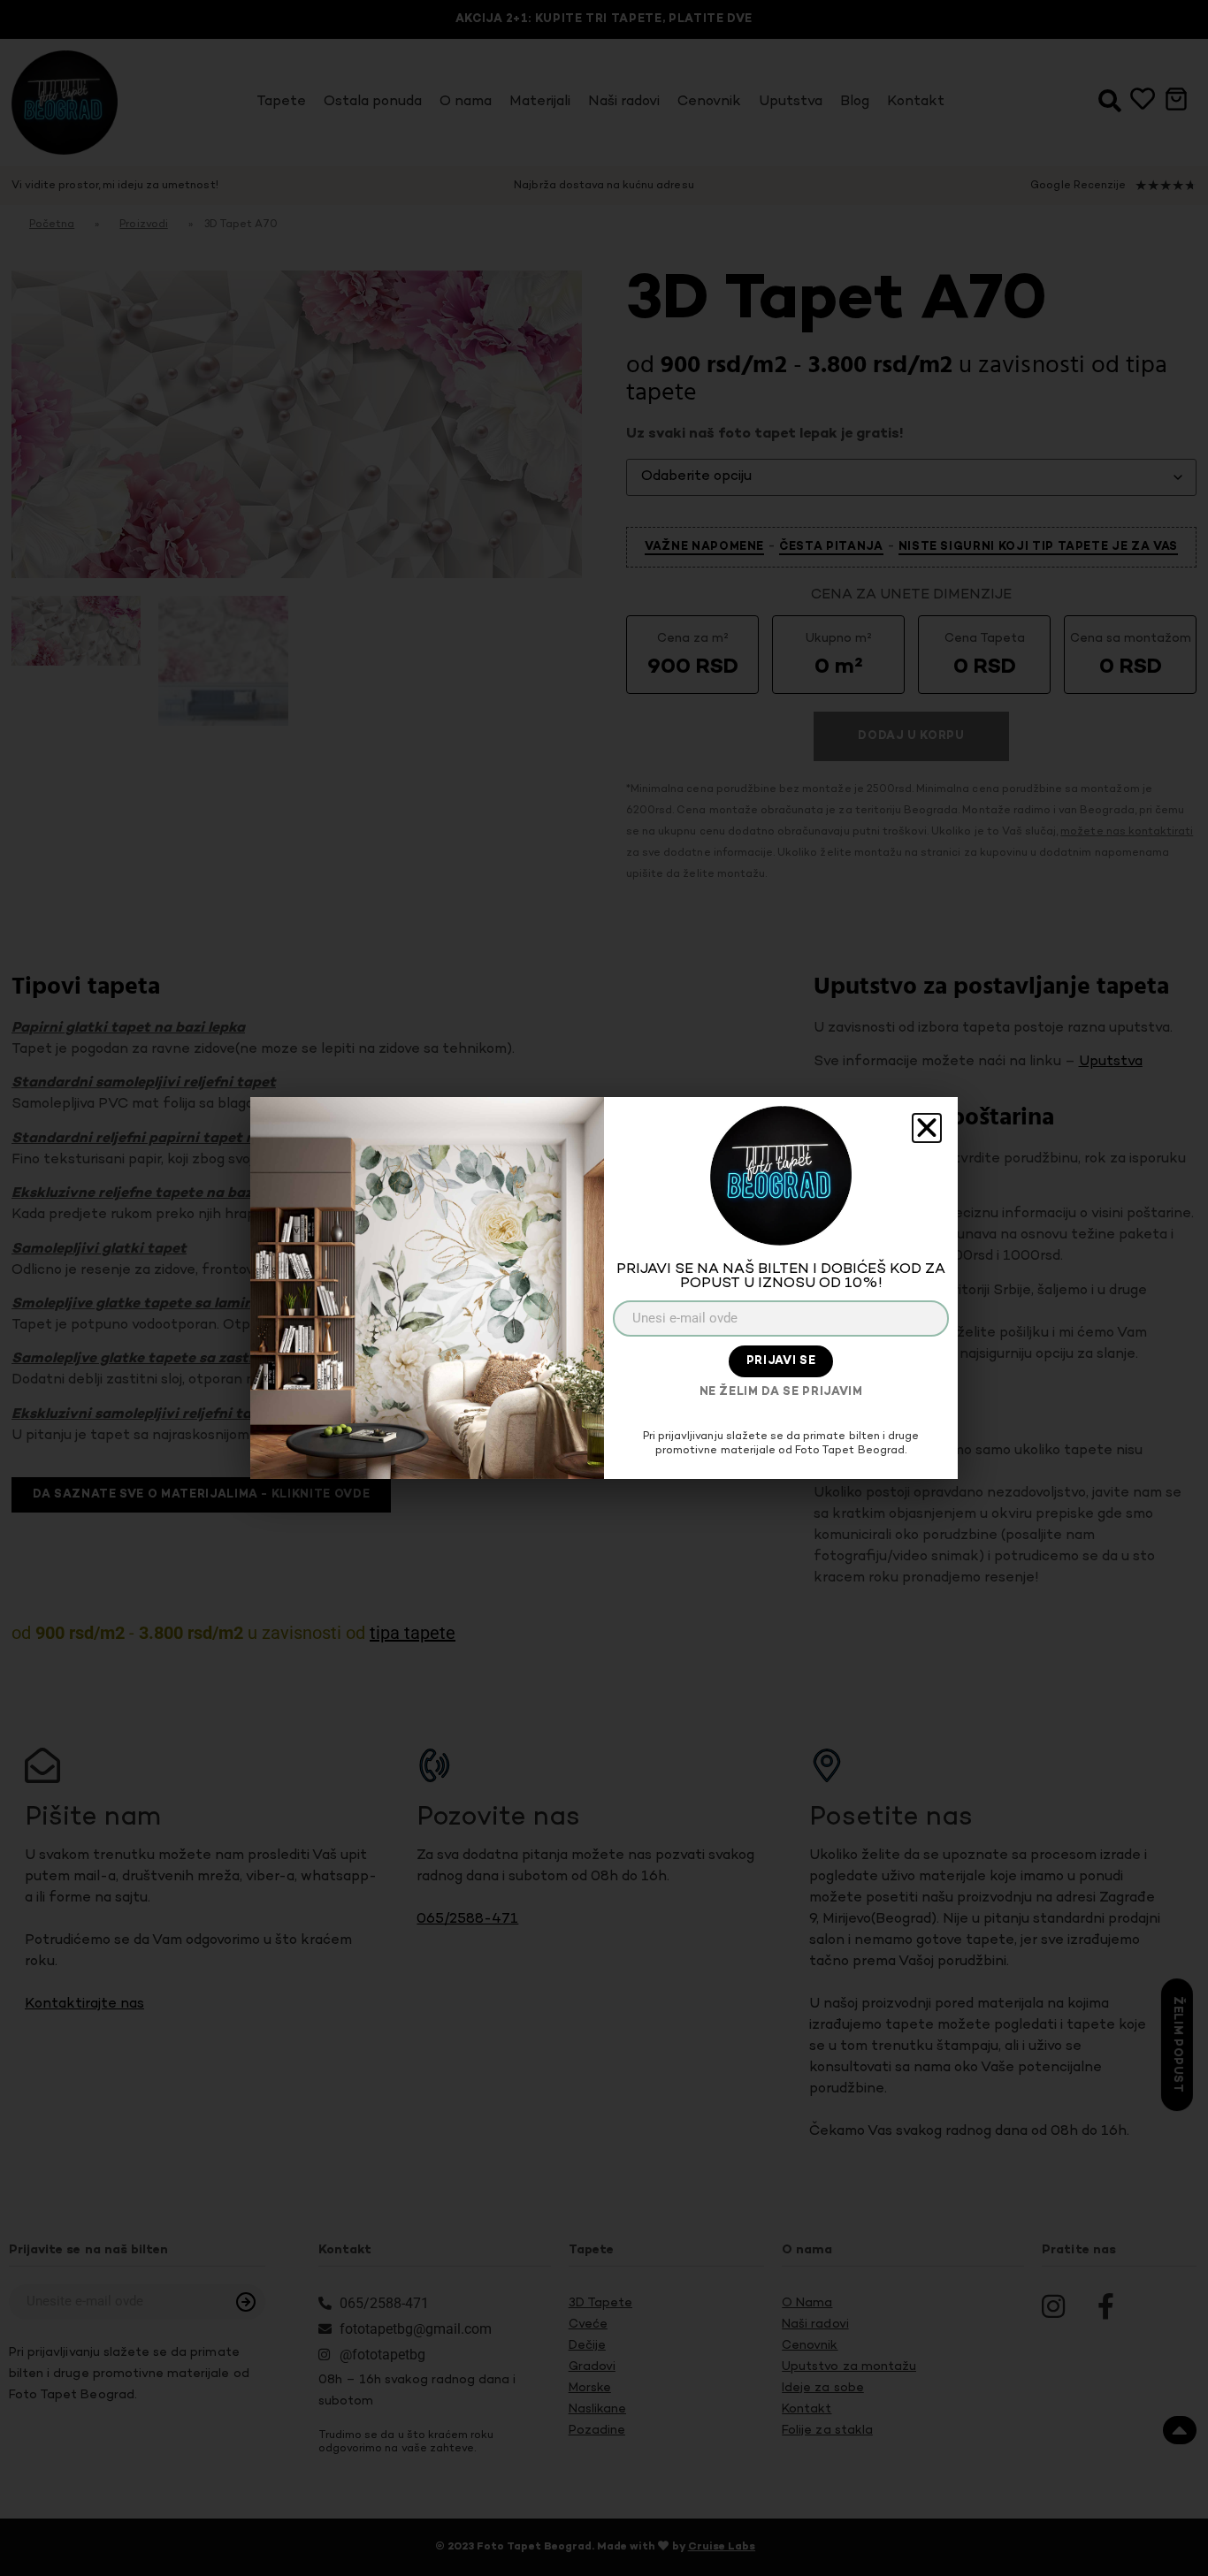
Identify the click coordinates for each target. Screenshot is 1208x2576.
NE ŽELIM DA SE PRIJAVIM (781, 1392)
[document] (604, 1288)
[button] (927, 1128)
